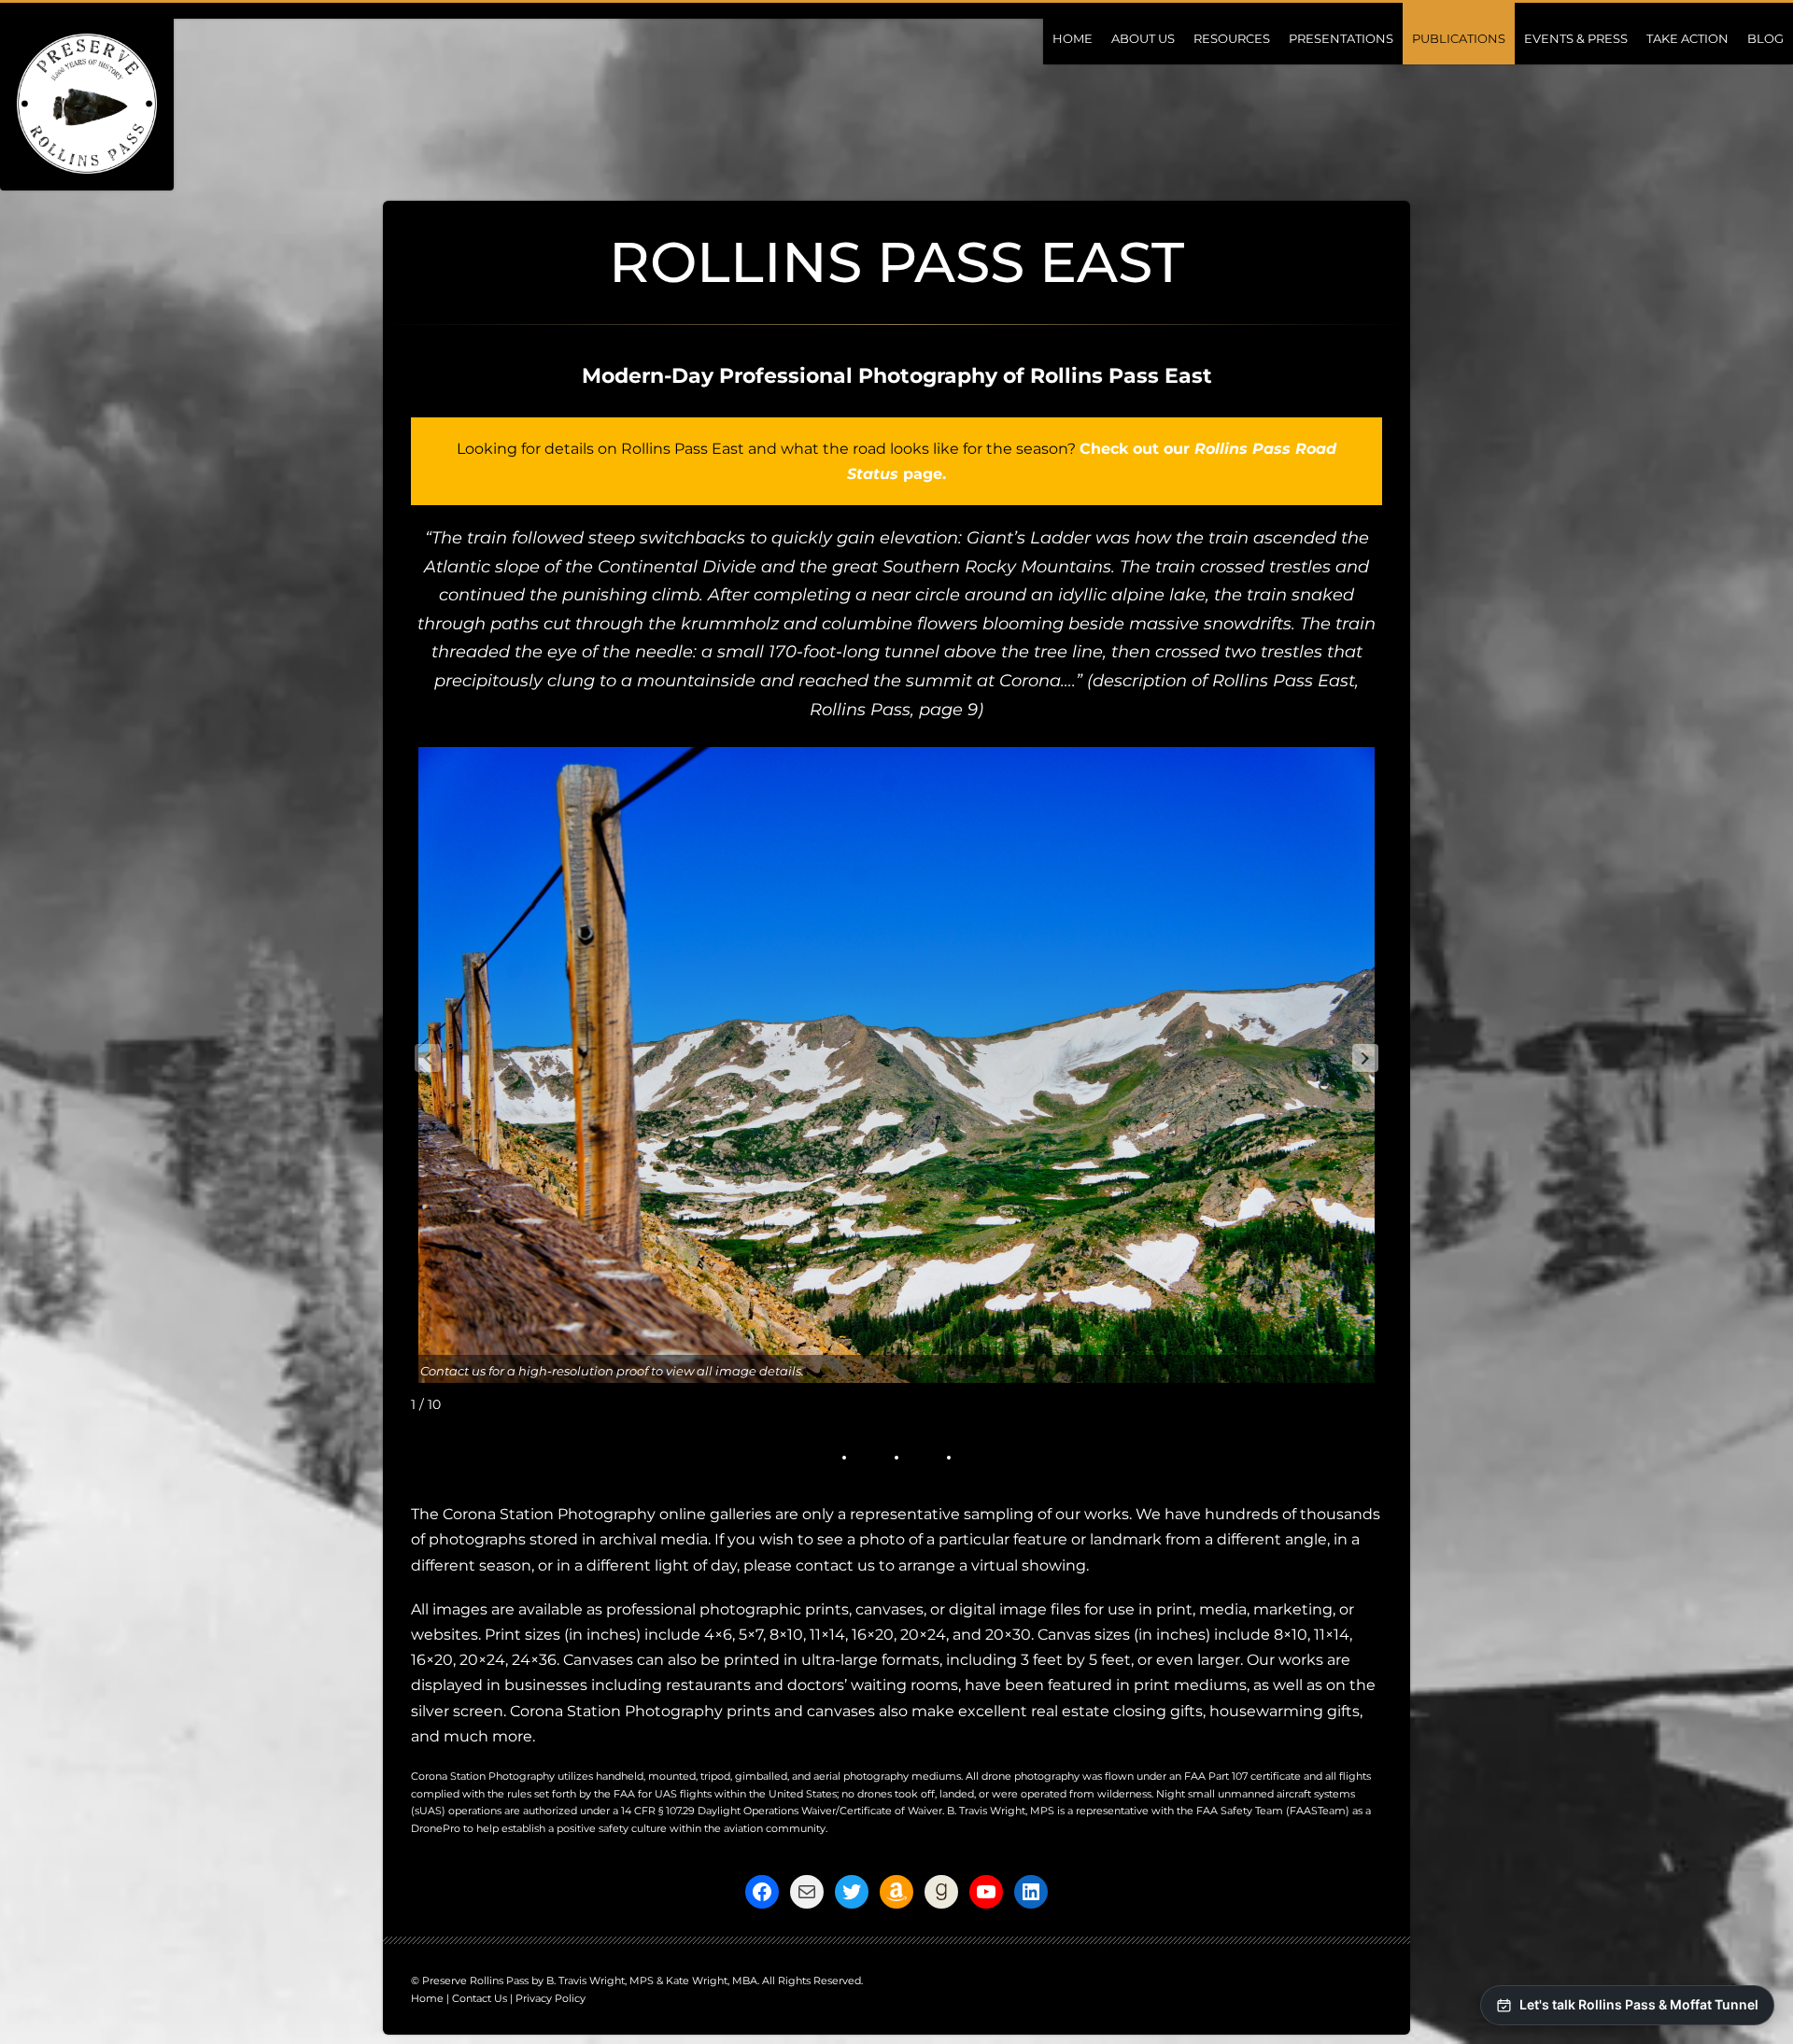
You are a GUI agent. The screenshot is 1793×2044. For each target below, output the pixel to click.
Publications (1459, 38)
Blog (1765, 38)
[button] (1365, 1058)
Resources (1232, 38)
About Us (1143, 38)
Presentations (1341, 38)
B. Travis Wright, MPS (1001, 1811)
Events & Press (1576, 38)
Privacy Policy (551, 1998)
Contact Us (480, 1998)
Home (1073, 38)
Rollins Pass (860, 710)
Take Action (1687, 38)
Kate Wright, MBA (712, 1981)
